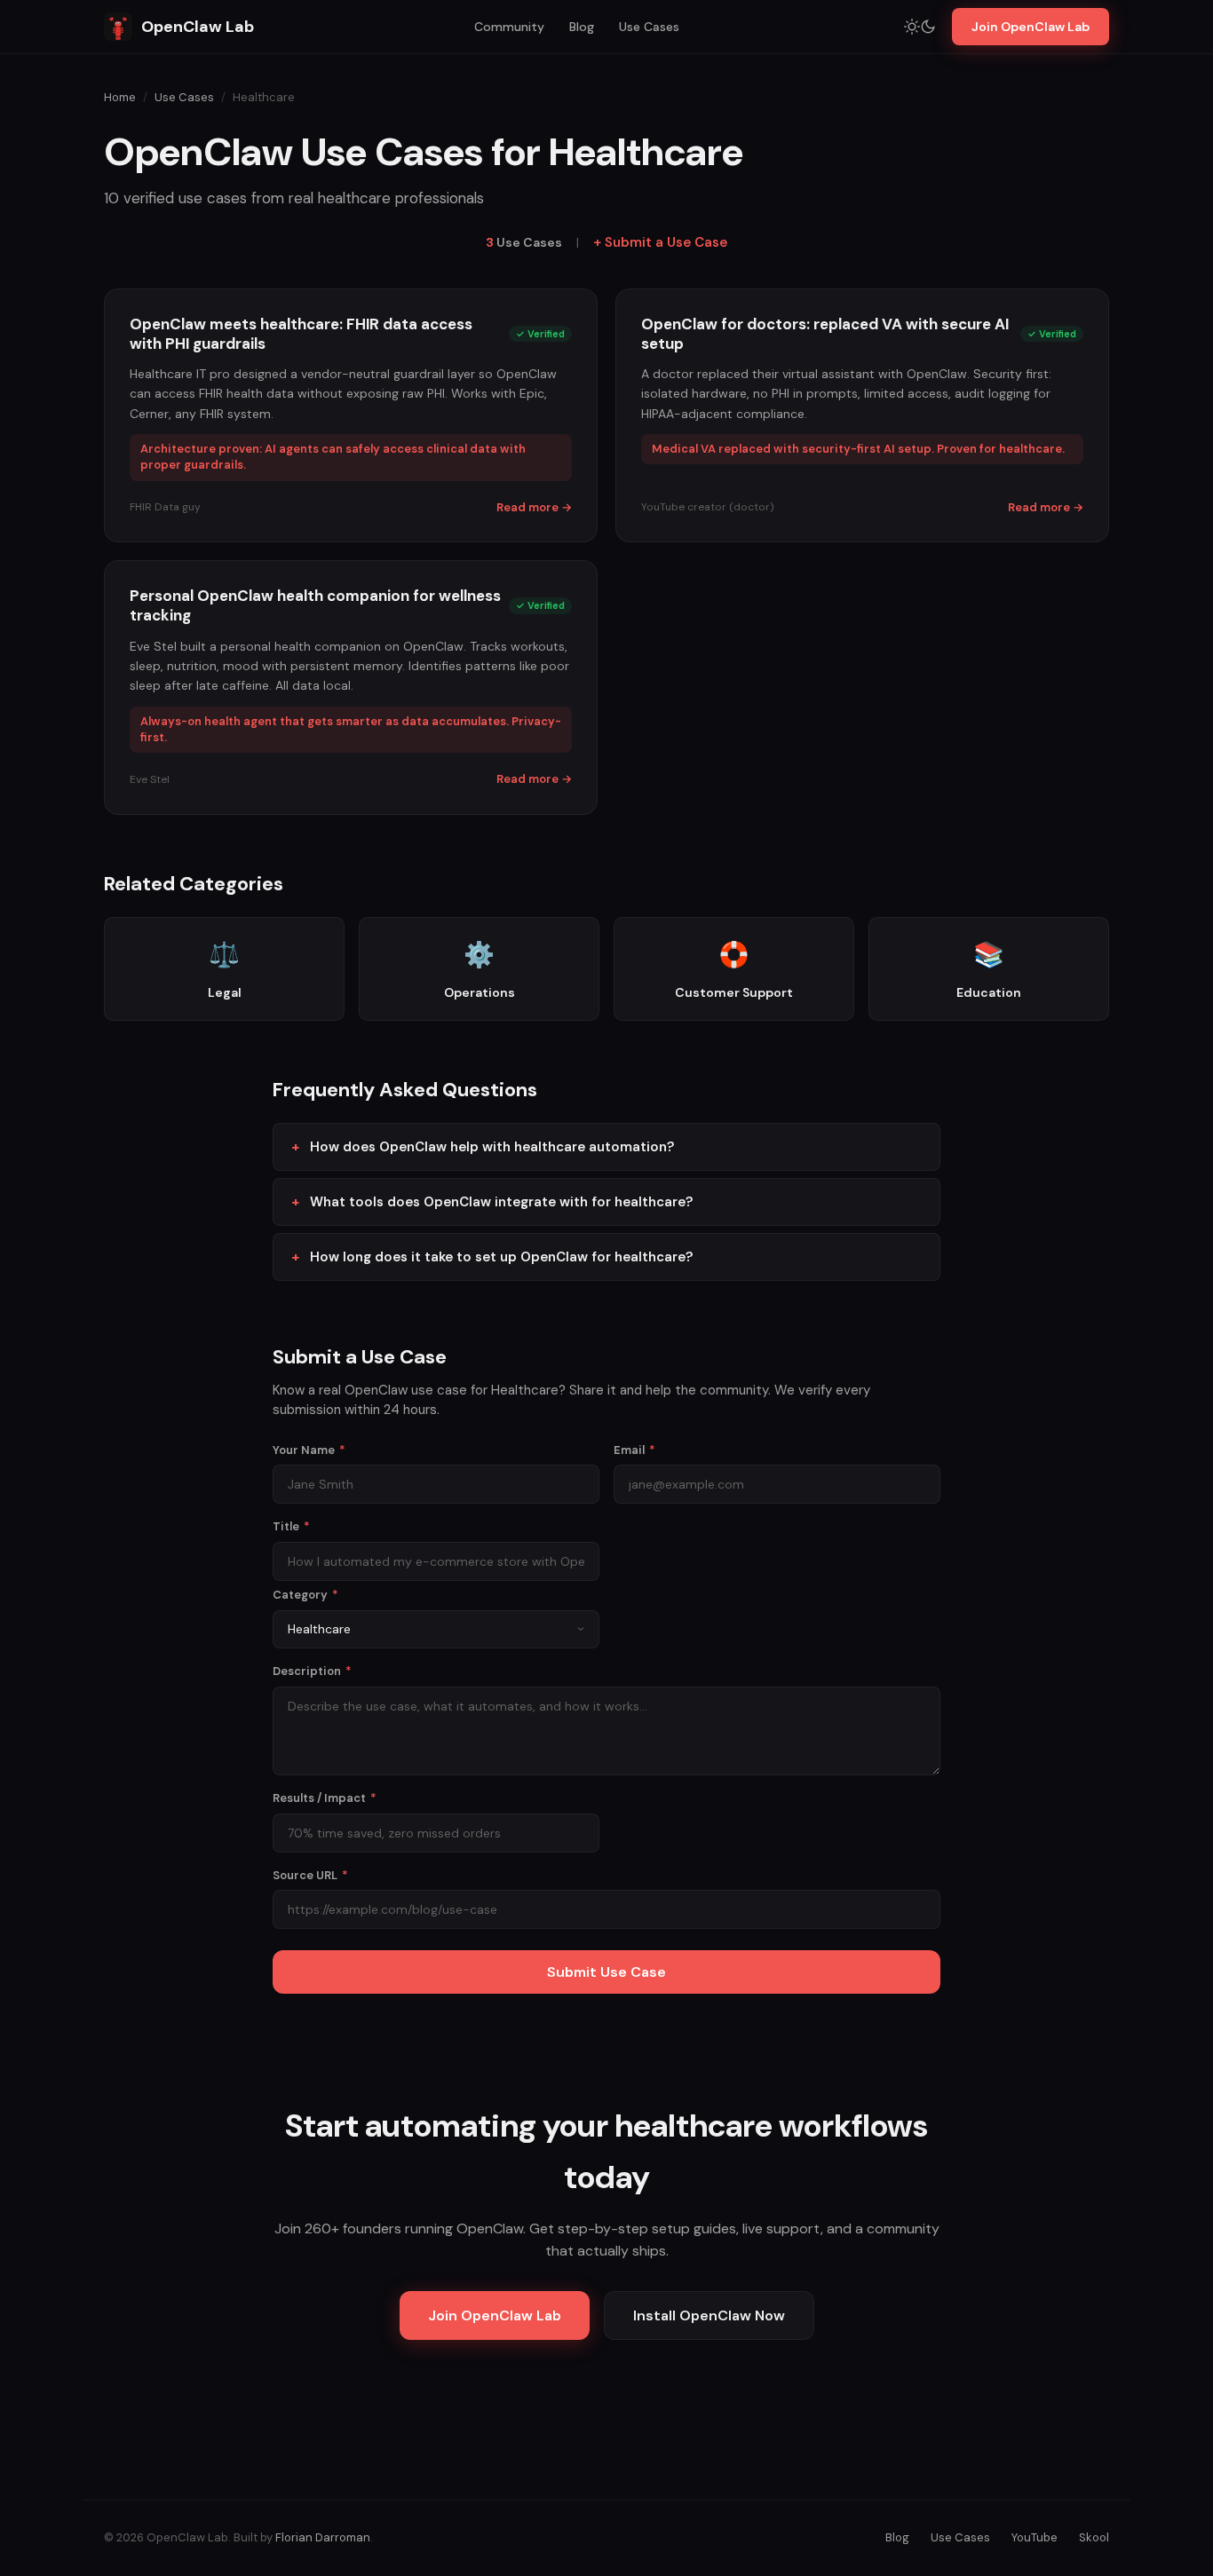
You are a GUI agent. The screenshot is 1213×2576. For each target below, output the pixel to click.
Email (634, 1450)
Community (509, 27)
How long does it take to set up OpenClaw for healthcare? (501, 1257)
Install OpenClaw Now (709, 2315)
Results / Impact (325, 1798)
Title (291, 1526)
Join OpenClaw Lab (1031, 27)
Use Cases (649, 27)
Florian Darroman (323, 2537)
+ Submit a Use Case (660, 242)
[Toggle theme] (920, 27)
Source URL (310, 1875)
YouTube (1035, 2537)
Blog (582, 27)
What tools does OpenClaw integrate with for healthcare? (501, 1202)
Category (305, 1595)
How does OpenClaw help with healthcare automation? (492, 1147)
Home (120, 97)
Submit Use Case (606, 1972)
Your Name (309, 1450)
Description (312, 1671)
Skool (1094, 2537)
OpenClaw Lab (198, 27)
